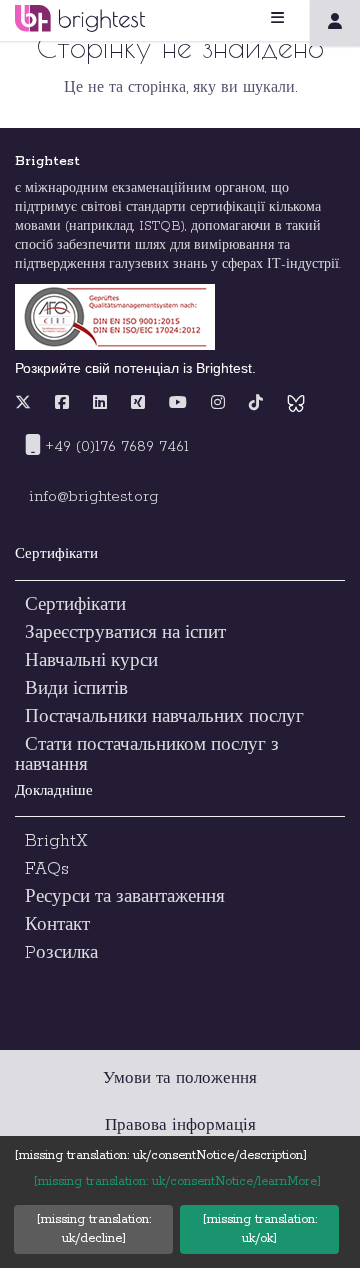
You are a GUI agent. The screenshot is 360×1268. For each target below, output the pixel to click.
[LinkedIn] (100, 404)
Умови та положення (180, 1078)
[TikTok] (256, 404)
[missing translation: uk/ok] (259, 1229)
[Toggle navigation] (302, 18)
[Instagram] (218, 404)
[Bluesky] (296, 404)
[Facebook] (62, 404)
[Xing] (138, 404)
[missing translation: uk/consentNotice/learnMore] (177, 1181)
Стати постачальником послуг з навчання (147, 755)
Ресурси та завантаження (125, 897)
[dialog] (180, 1202)
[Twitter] (28, 404)
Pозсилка (61, 953)
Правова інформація (180, 1125)
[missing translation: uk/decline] (93, 1229)
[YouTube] (178, 404)
